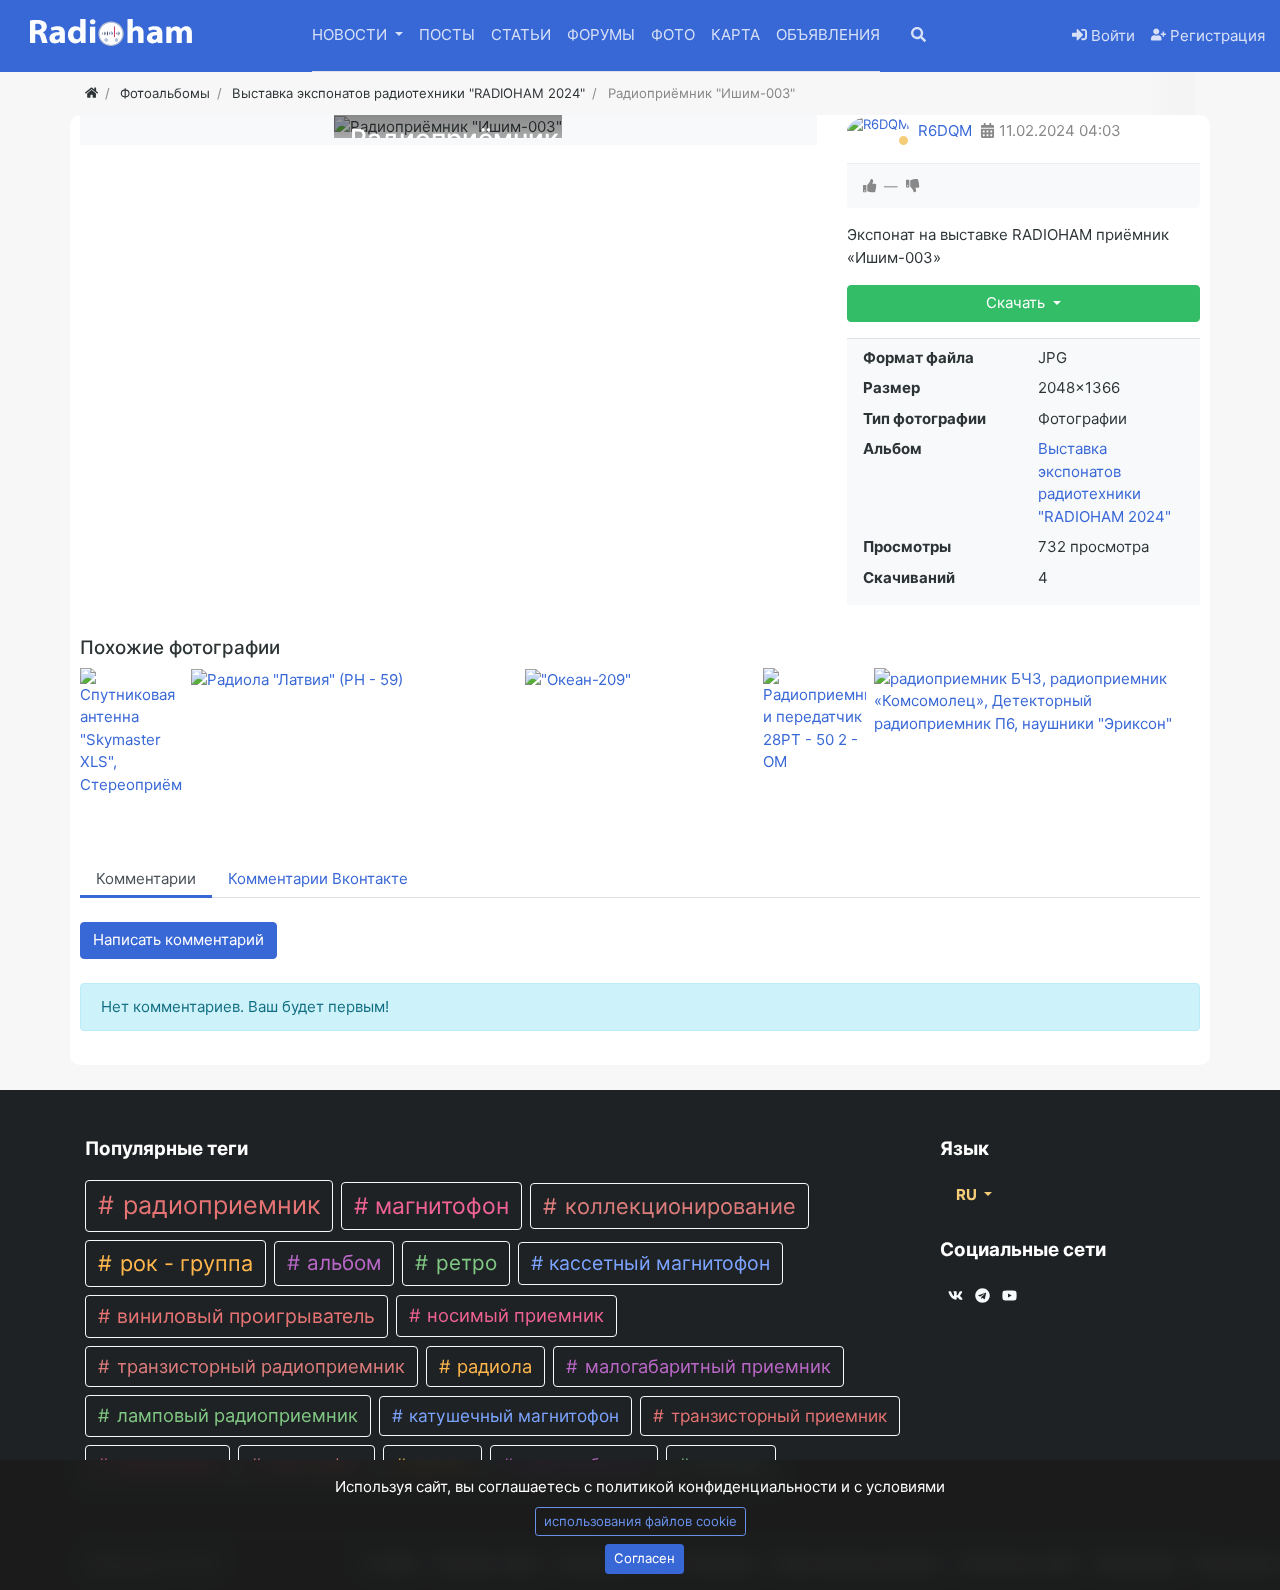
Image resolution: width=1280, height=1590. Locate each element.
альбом (341, 1262)
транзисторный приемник (776, 1415)
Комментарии (146, 878)
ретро (463, 1262)
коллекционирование (677, 1206)
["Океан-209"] (640, 679)
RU (968, 1194)
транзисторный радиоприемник (258, 1366)
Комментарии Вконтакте (318, 878)
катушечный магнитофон (511, 1415)
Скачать (1017, 302)
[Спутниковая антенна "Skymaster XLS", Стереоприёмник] (131, 732)
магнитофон (439, 1206)
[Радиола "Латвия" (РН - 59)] (354, 679)
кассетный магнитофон (657, 1263)
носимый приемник (513, 1315)
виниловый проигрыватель (243, 1316)
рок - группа (183, 1263)
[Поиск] (932, 36)
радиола (492, 1366)
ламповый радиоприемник (235, 1415)
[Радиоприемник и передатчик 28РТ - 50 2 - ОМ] (814, 721)
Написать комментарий (178, 939)
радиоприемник (218, 1205)
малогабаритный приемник (705, 1366)
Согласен (644, 1558)
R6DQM (945, 130)
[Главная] (91, 93)
